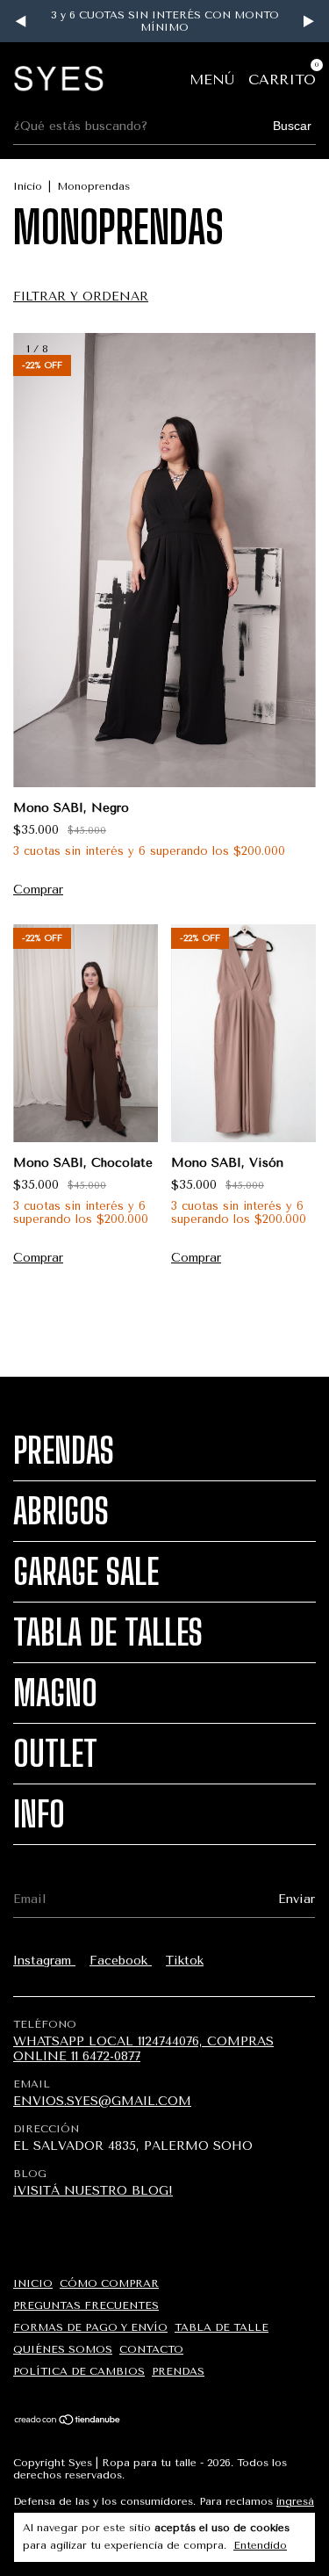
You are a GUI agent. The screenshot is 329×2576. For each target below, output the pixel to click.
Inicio (28, 186)
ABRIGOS (61, 1511)
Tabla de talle (222, 2327)
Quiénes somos (63, 2349)
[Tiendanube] (68, 2422)
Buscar (292, 126)
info (39, 1814)
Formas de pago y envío (90, 2327)
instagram (44, 1961)
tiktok (185, 1961)
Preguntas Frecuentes (86, 2305)
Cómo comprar (109, 2283)
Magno (55, 1693)
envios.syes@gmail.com (102, 2101)
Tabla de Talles (108, 1632)
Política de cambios (79, 2371)
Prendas (64, 1451)
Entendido (260, 2545)
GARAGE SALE (86, 1572)
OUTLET (55, 1754)
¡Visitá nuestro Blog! (93, 2191)
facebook (121, 1961)
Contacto (151, 2349)
